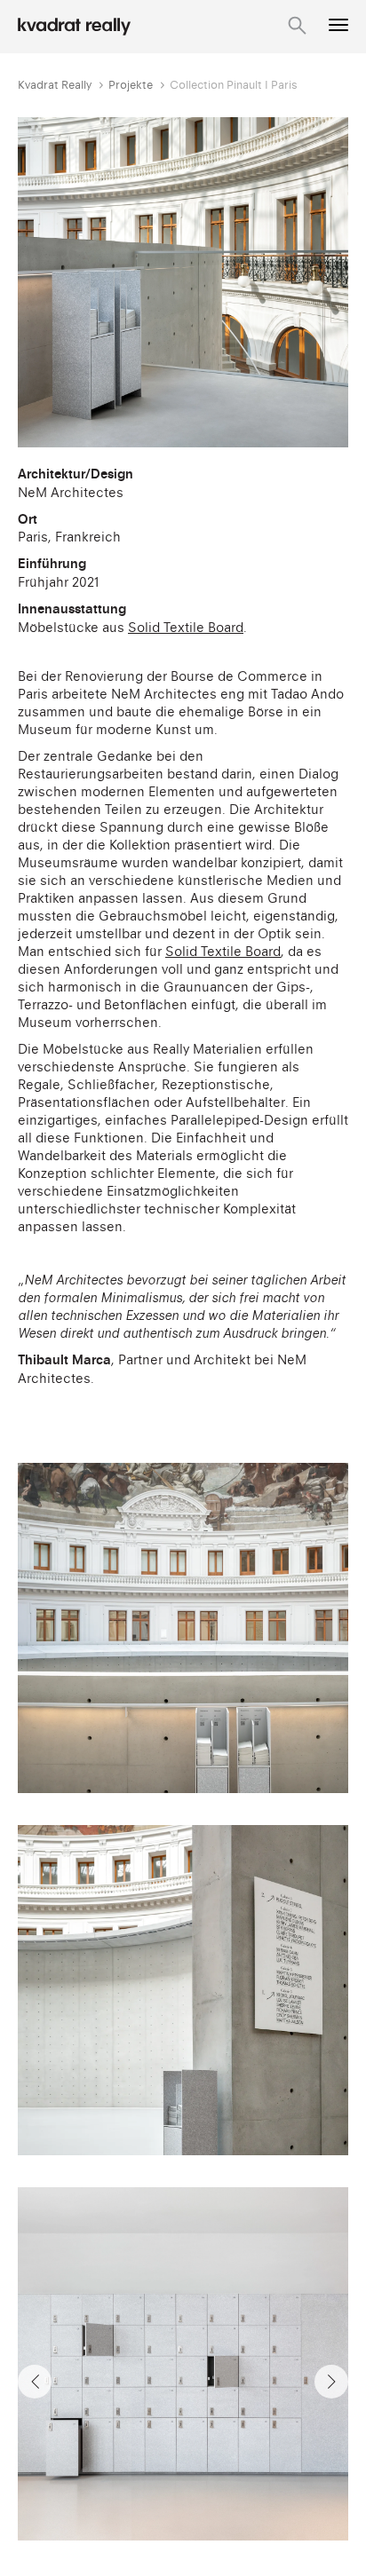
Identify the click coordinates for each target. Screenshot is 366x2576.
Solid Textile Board (186, 627)
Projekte (131, 85)
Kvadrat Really (55, 85)
